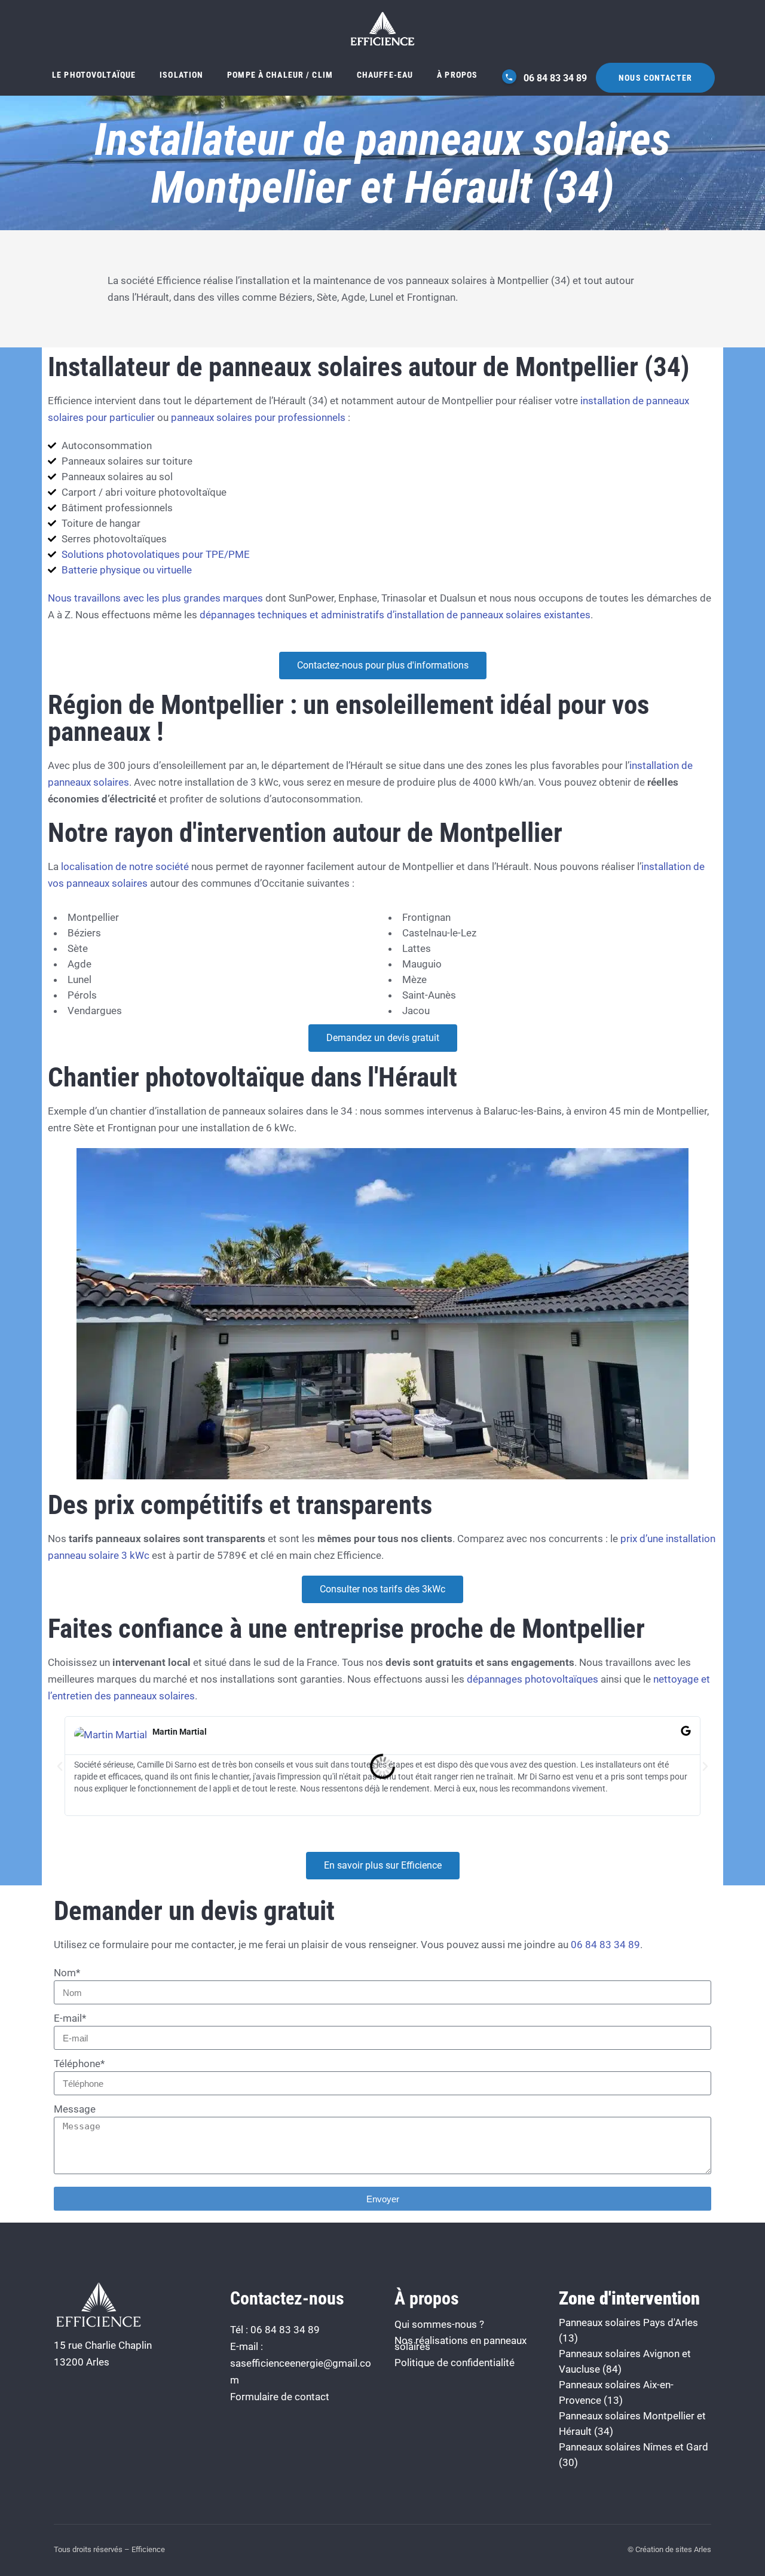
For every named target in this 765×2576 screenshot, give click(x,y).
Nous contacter (655, 78)
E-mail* (70, 2018)
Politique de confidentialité (455, 2363)
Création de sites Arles (673, 2549)
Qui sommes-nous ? (439, 2324)
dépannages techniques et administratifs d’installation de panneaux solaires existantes (395, 615)
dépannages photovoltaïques (534, 1679)
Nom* (67, 1973)
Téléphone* (79, 2064)
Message (75, 2109)
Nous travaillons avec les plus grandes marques (155, 598)
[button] (60, 1766)
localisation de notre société (125, 866)
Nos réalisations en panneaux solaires (460, 2343)
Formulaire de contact (280, 2397)
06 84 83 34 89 (554, 78)
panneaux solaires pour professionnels (258, 417)
